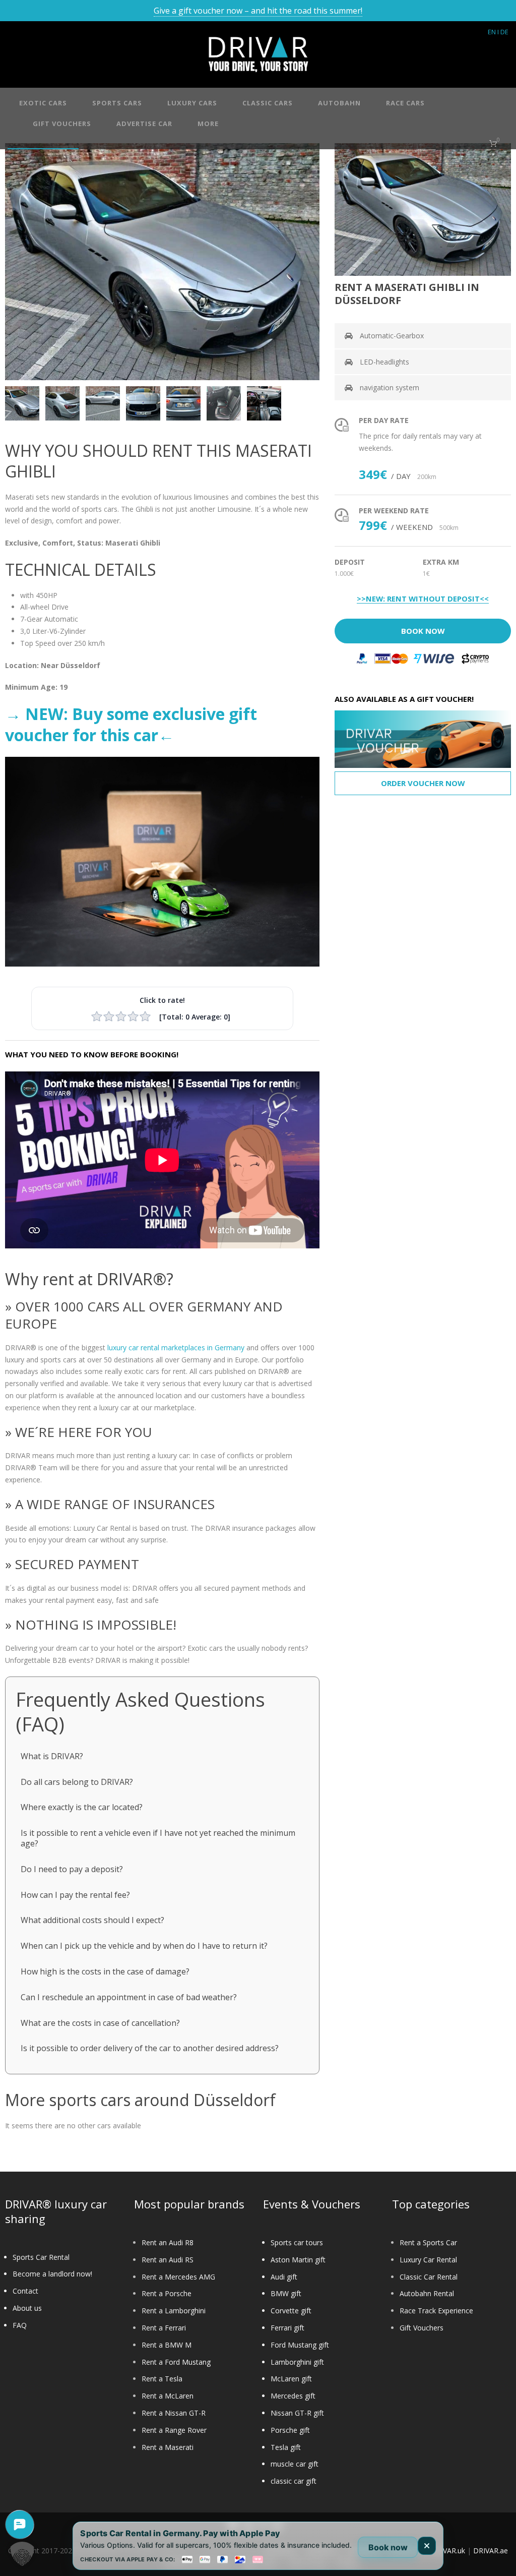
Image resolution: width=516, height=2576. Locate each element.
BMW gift (286, 2293)
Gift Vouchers (422, 2328)
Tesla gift (286, 2447)
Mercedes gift (293, 2396)
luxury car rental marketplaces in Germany (176, 1347)
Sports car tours (297, 2242)
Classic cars (268, 103)
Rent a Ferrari (164, 2328)
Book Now (423, 631)
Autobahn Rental (427, 2293)
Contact (25, 2291)
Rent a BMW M (167, 2345)
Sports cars (117, 103)
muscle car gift (295, 2464)
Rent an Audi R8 (168, 2242)
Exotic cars (43, 103)
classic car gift (294, 2481)
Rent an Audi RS (168, 2260)
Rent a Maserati (168, 2447)
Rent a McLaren (168, 2396)
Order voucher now (423, 783)
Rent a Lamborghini (174, 2311)
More (208, 124)
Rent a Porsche (167, 2293)
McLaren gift (291, 2379)
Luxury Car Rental (428, 2260)
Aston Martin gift (298, 2260)
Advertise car (144, 124)
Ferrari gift (287, 2328)
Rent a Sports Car (428, 2242)
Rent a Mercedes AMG (178, 2277)
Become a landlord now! (52, 2274)
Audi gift (284, 2277)
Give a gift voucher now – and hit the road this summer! (258, 11)
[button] (22, 2554)
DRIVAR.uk (448, 2551)
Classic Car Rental (429, 2277)
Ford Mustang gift (300, 2345)
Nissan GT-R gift (297, 2413)
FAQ (20, 2325)
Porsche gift (290, 2430)
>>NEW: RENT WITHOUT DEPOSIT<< (423, 599)
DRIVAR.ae (491, 2551)
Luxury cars (192, 103)
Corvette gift (291, 2311)
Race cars (405, 103)
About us (27, 2308)
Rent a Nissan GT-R (174, 2413)
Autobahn (339, 103)
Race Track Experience (436, 2311)
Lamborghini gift (297, 2362)
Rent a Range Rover (174, 2430)
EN (492, 32)
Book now (388, 2547)
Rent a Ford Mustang (176, 2362)
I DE (503, 32)
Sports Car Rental (41, 2257)
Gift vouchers (62, 124)
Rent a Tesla (162, 2379)
